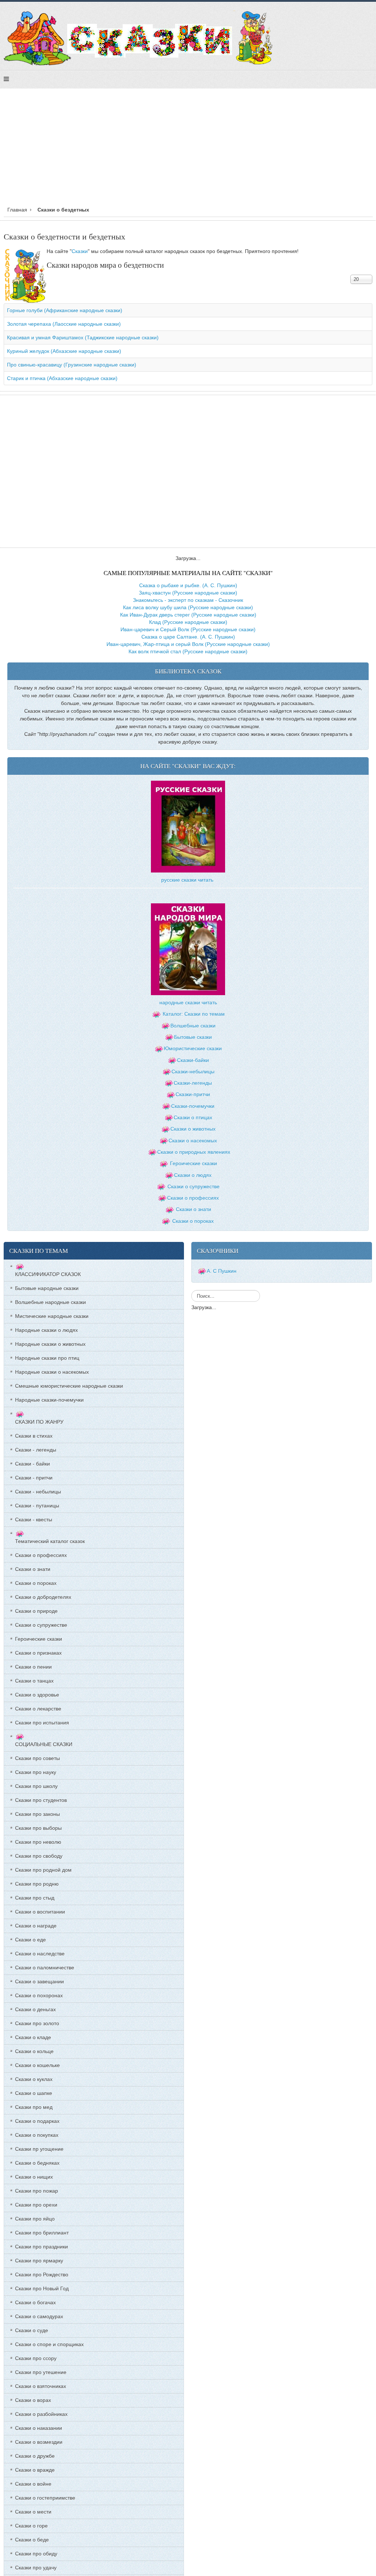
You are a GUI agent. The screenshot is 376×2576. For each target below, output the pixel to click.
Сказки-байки (193, 1060)
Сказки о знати (194, 1209)
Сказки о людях (193, 1175)
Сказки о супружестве (194, 1186)
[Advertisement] (188, 149)
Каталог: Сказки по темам (193, 1014)
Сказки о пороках (193, 1221)
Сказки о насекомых (193, 1141)
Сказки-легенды (193, 1083)
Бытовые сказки (193, 1037)
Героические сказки (194, 1163)
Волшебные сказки (193, 1026)
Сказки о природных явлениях (194, 1152)
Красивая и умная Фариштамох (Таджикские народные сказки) (83, 337)
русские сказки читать (187, 880)
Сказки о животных (193, 1129)
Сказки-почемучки (193, 1106)
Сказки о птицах (193, 1117)
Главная (17, 210)
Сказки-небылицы (193, 1072)
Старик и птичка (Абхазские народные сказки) (62, 378)
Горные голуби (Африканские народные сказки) (65, 310)
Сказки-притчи (193, 1094)
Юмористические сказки (193, 1048)
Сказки (80, 251)
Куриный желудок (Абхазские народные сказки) (64, 351)
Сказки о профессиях (193, 1198)
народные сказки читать (188, 1002)
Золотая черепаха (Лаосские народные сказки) (64, 324)
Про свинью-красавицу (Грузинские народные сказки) (72, 365)
